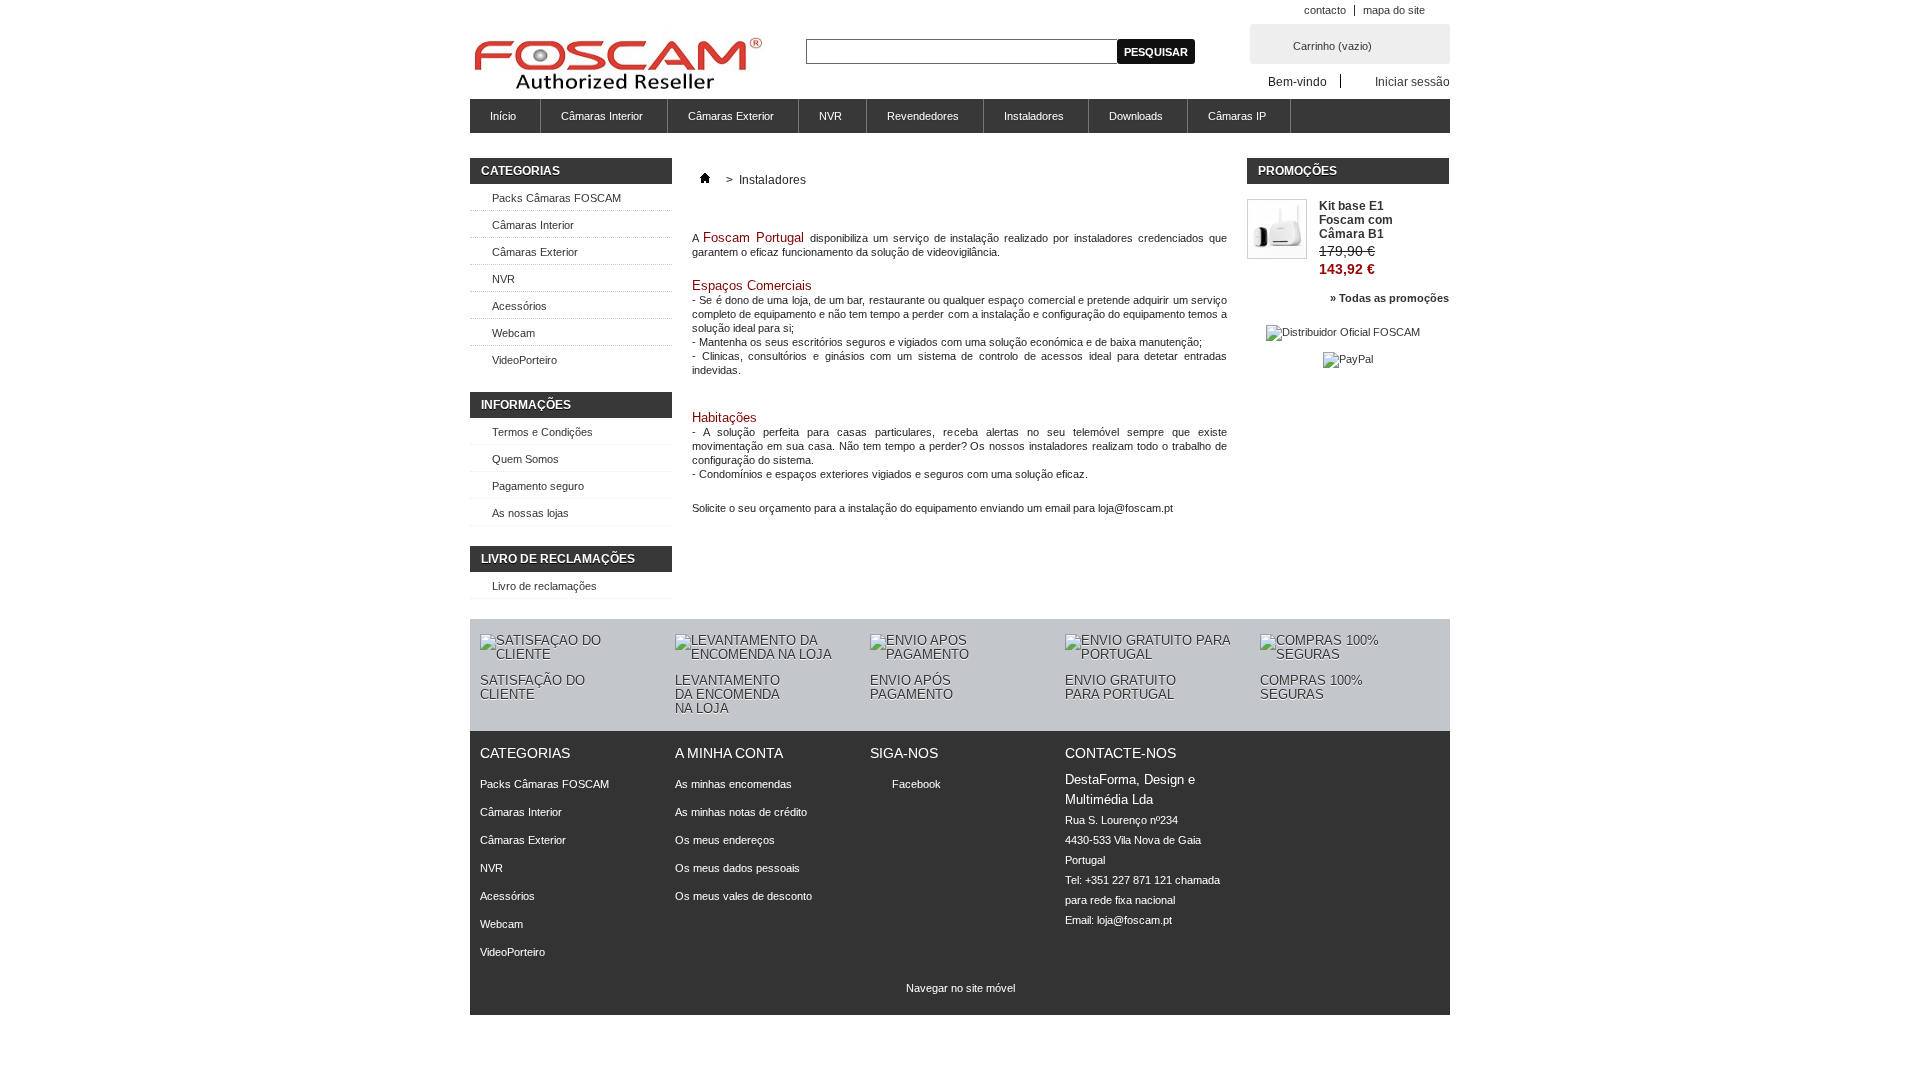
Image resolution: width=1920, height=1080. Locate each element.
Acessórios (519, 306)
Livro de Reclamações (558, 559)
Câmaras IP (1237, 116)
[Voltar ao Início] (705, 180)
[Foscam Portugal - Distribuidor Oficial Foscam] (617, 64)
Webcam (513, 333)
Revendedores (923, 116)
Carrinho (1332, 46)
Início (503, 116)
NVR (830, 116)
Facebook (916, 784)
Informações (526, 405)
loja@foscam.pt (1134, 920)
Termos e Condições (542, 432)
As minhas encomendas (733, 784)
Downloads (1136, 116)
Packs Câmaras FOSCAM (556, 198)
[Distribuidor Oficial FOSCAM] (1343, 332)
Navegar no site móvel (960, 988)
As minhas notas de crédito (741, 812)
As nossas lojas (530, 513)
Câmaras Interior (602, 116)
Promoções (1297, 171)
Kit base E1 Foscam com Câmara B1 (1356, 220)
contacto (1325, 10)
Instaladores (1034, 116)
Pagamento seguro (538, 486)
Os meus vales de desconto (743, 896)
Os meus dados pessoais (737, 868)
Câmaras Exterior (731, 116)
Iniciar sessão (1412, 81)
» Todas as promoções (1389, 298)
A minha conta (729, 753)
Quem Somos (525, 459)
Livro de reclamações (544, 586)
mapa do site (1394, 10)
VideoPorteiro (524, 360)
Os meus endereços (725, 840)
